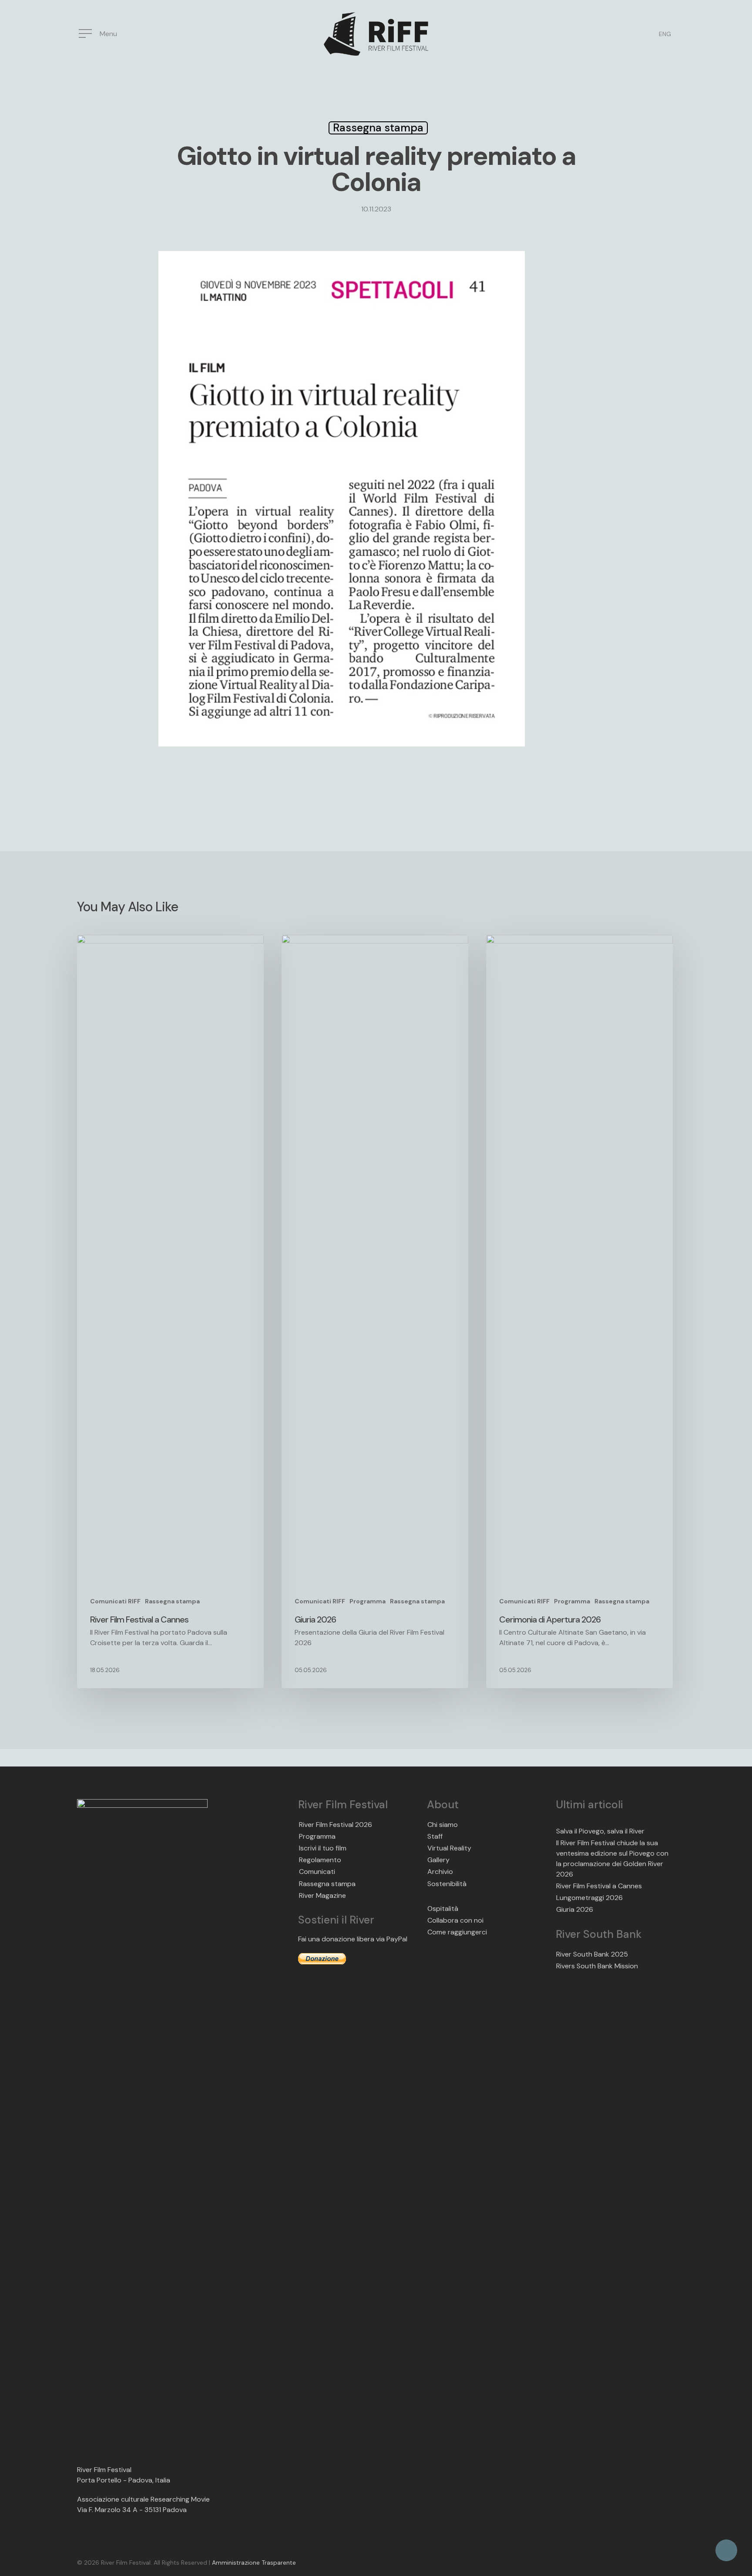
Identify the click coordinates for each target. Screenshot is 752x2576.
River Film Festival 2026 (336, 1825)
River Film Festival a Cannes (599, 1886)
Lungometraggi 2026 (589, 1898)
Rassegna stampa (378, 128)
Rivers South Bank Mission (597, 1966)
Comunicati (317, 1872)
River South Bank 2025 (592, 1954)
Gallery (438, 1860)
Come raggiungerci (457, 1932)
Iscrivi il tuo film (323, 1848)
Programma (368, 1601)
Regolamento (320, 1860)
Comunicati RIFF (115, 1601)
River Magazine (322, 1895)
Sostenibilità (447, 1884)
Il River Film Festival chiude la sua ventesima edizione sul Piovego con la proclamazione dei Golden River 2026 (612, 1858)
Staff (435, 1836)
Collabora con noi (455, 1920)
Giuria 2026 (575, 1909)
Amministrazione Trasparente (254, 2563)
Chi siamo (443, 1825)
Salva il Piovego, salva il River (600, 1831)
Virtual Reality (449, 1848)
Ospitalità (443, 1909)
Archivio (440, 1872)
